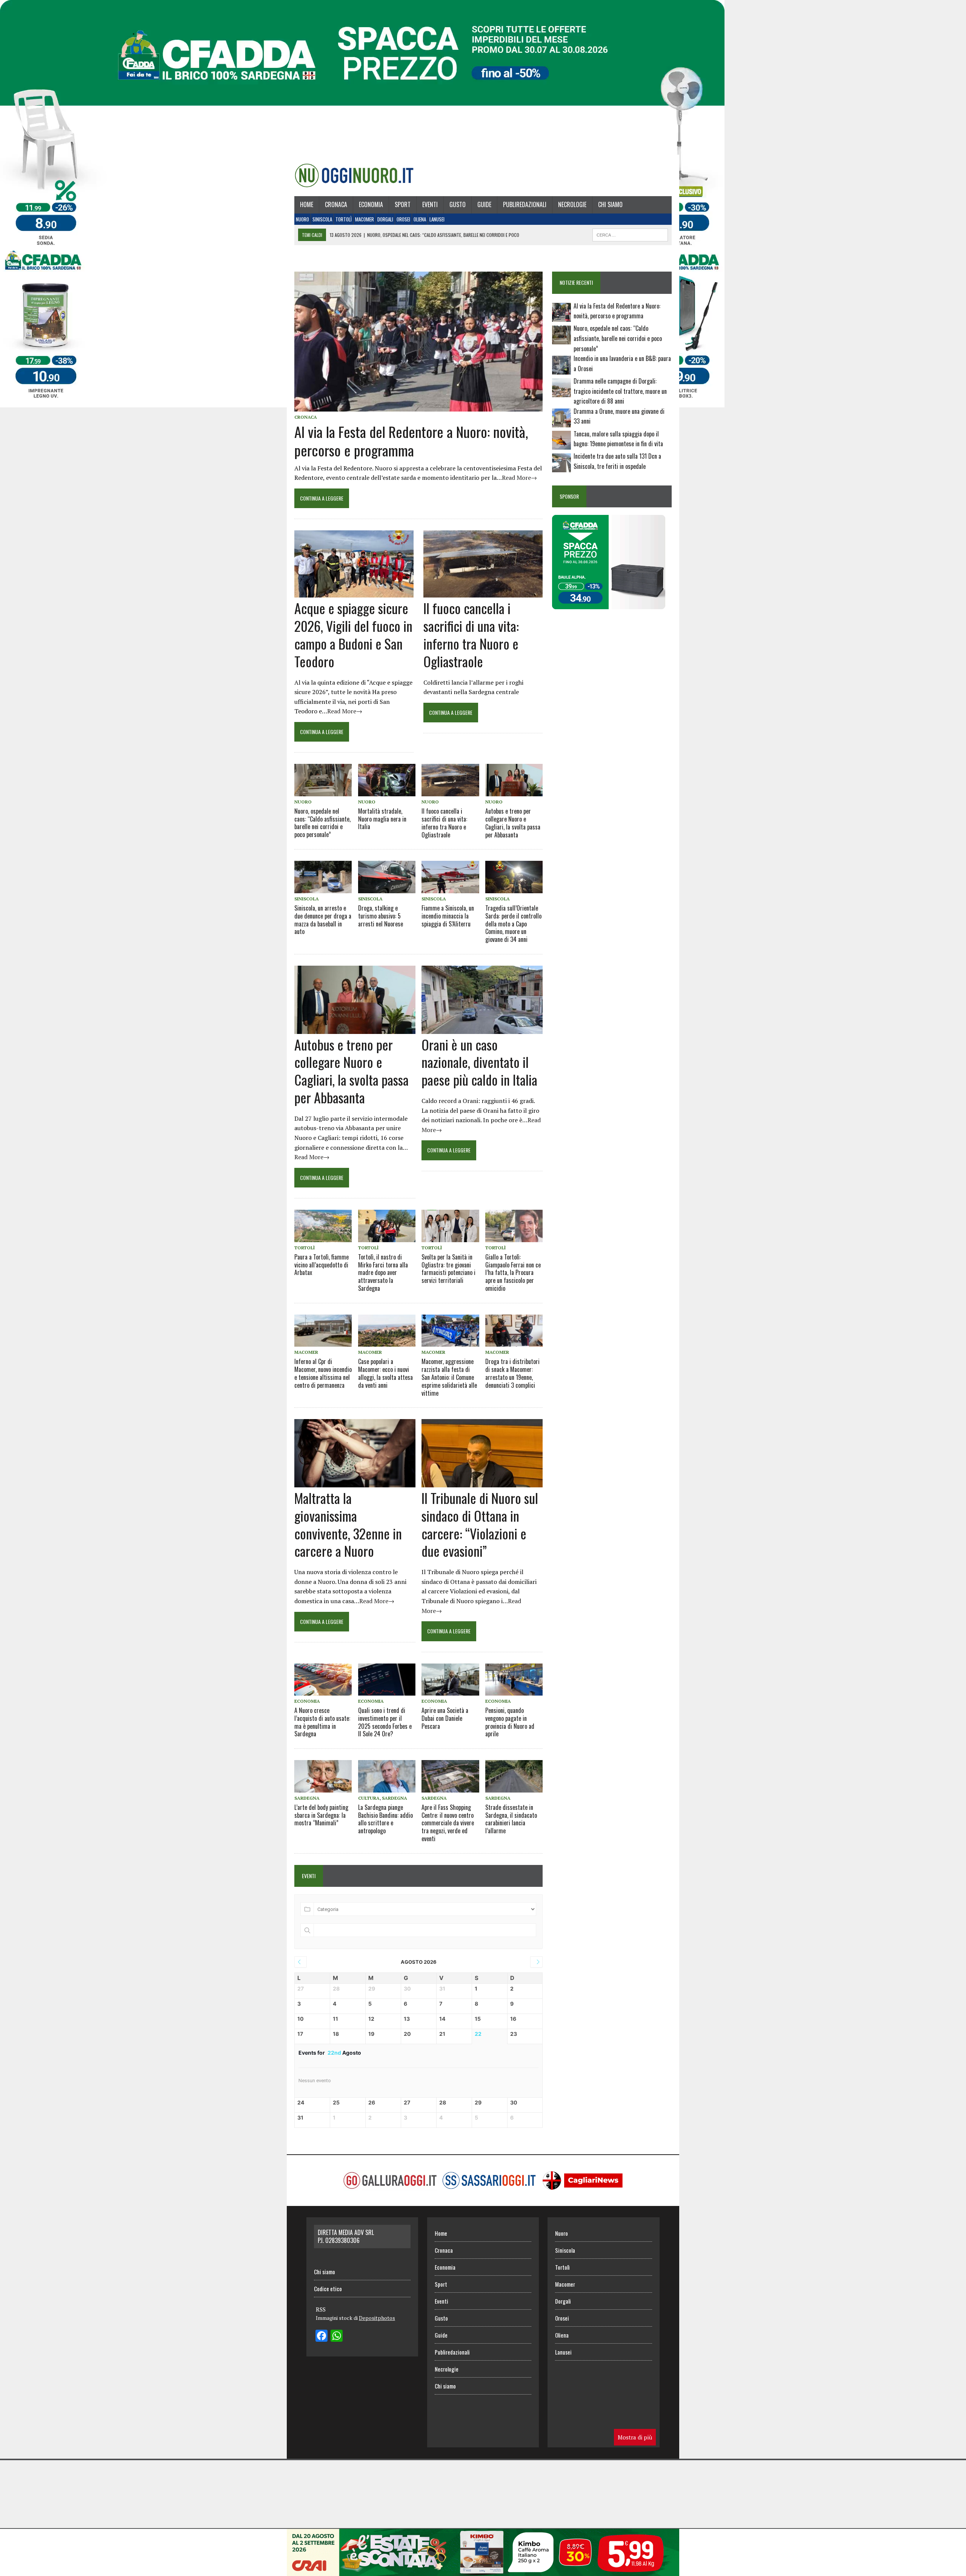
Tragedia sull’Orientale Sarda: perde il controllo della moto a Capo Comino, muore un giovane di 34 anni (513, 924)
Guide (484, 204)
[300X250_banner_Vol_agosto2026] (609, 604)
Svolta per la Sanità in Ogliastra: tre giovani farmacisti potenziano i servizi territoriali (448, 1269)
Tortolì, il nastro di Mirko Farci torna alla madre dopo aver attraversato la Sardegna (383, 1273)
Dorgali (385, 219)
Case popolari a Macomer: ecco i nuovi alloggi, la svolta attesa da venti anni (385, 1373)
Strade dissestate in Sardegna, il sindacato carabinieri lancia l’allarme (511, 1819)
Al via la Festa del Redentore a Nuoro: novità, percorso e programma (411, 441)
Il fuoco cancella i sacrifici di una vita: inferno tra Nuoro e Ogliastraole (471, 634)
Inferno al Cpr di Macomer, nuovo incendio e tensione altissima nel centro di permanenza (323, 1373)
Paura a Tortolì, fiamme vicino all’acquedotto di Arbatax (321, 1265)
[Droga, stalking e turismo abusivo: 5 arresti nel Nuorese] (387, 877)
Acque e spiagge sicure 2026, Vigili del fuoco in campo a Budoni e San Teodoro (353, 634)
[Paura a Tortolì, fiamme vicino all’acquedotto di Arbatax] (323, 1226)
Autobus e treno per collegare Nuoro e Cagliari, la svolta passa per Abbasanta (513, 823)
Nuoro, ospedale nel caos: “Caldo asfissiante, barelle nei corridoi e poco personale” (322, 823)
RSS (321, 2309)
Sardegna (307, 1798)
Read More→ (519, 478)
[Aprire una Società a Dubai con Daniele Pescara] (450, 1680)
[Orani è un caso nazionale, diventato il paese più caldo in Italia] (482, 1029)
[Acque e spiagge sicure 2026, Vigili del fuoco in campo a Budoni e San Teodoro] (354, 593)
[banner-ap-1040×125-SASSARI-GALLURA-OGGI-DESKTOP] (483, 2571)
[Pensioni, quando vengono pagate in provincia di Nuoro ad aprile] (514, 1680)
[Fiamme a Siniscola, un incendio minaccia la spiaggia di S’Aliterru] (450, 877)
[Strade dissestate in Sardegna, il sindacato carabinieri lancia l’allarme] (514, 1776)
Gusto (458, 204)
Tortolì (344, 219)
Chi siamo (610, 204)
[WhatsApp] (337, 2336)
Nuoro (302, 219)
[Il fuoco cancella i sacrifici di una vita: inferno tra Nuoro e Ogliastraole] (483, 593)
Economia (371, 204)
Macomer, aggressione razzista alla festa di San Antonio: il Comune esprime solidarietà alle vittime (449, 1377)
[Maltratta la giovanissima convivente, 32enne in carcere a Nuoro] (355, 1482)
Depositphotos (377, 2318)
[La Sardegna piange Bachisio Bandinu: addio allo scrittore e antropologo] (387, 1776)
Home (307, 204)
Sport (403, 204)
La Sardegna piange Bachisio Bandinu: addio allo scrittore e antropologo (385, 1819)
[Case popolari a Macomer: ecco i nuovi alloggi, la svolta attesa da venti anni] (387, 1331)
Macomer (365, 219)
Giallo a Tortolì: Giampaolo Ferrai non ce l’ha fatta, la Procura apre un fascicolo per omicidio (513, 1273)
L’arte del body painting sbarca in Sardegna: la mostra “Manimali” (321, 1815)
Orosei (403, 219)
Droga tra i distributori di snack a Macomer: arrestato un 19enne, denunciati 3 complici (512, 1373)
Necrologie (572, 204)
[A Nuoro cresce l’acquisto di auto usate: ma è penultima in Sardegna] (323, 1680)
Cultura (369, 1798)
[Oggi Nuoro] (354, 175)
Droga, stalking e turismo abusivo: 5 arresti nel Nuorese (381, 916)
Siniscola (322, 219)
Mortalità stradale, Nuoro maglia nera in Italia (382, 819)
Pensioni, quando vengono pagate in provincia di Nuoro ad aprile (510, 1722)
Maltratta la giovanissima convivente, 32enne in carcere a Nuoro (348, 1524)
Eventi (430, 204)
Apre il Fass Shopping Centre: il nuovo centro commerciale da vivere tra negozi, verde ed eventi (448, 1823)
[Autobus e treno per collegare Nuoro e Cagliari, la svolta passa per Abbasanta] (514, 780)
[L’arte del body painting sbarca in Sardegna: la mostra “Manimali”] (323, 1776)
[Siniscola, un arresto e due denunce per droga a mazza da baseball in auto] (323, 877)
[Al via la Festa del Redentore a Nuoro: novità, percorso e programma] (418, 406)
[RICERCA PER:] (630, 234)
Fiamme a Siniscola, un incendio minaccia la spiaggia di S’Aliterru (448, 916)
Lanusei (437, 219)
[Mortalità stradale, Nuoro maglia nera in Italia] (387, 780)
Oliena (420, 219)
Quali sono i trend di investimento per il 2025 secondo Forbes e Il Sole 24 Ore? (385, 1722)
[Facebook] (321, 2336)
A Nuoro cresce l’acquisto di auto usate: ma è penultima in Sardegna (322, 1722)
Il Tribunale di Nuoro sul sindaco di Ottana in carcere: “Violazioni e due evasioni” (480, 1524)
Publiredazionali (525, 204)
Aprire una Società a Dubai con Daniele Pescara (445, 1718)
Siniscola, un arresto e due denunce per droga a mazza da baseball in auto (323, 920)
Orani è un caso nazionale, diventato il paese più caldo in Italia (479, 1062)
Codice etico (328, 2289)
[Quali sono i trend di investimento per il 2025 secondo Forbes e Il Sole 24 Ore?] (387, 1680)
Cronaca (336, 204)
